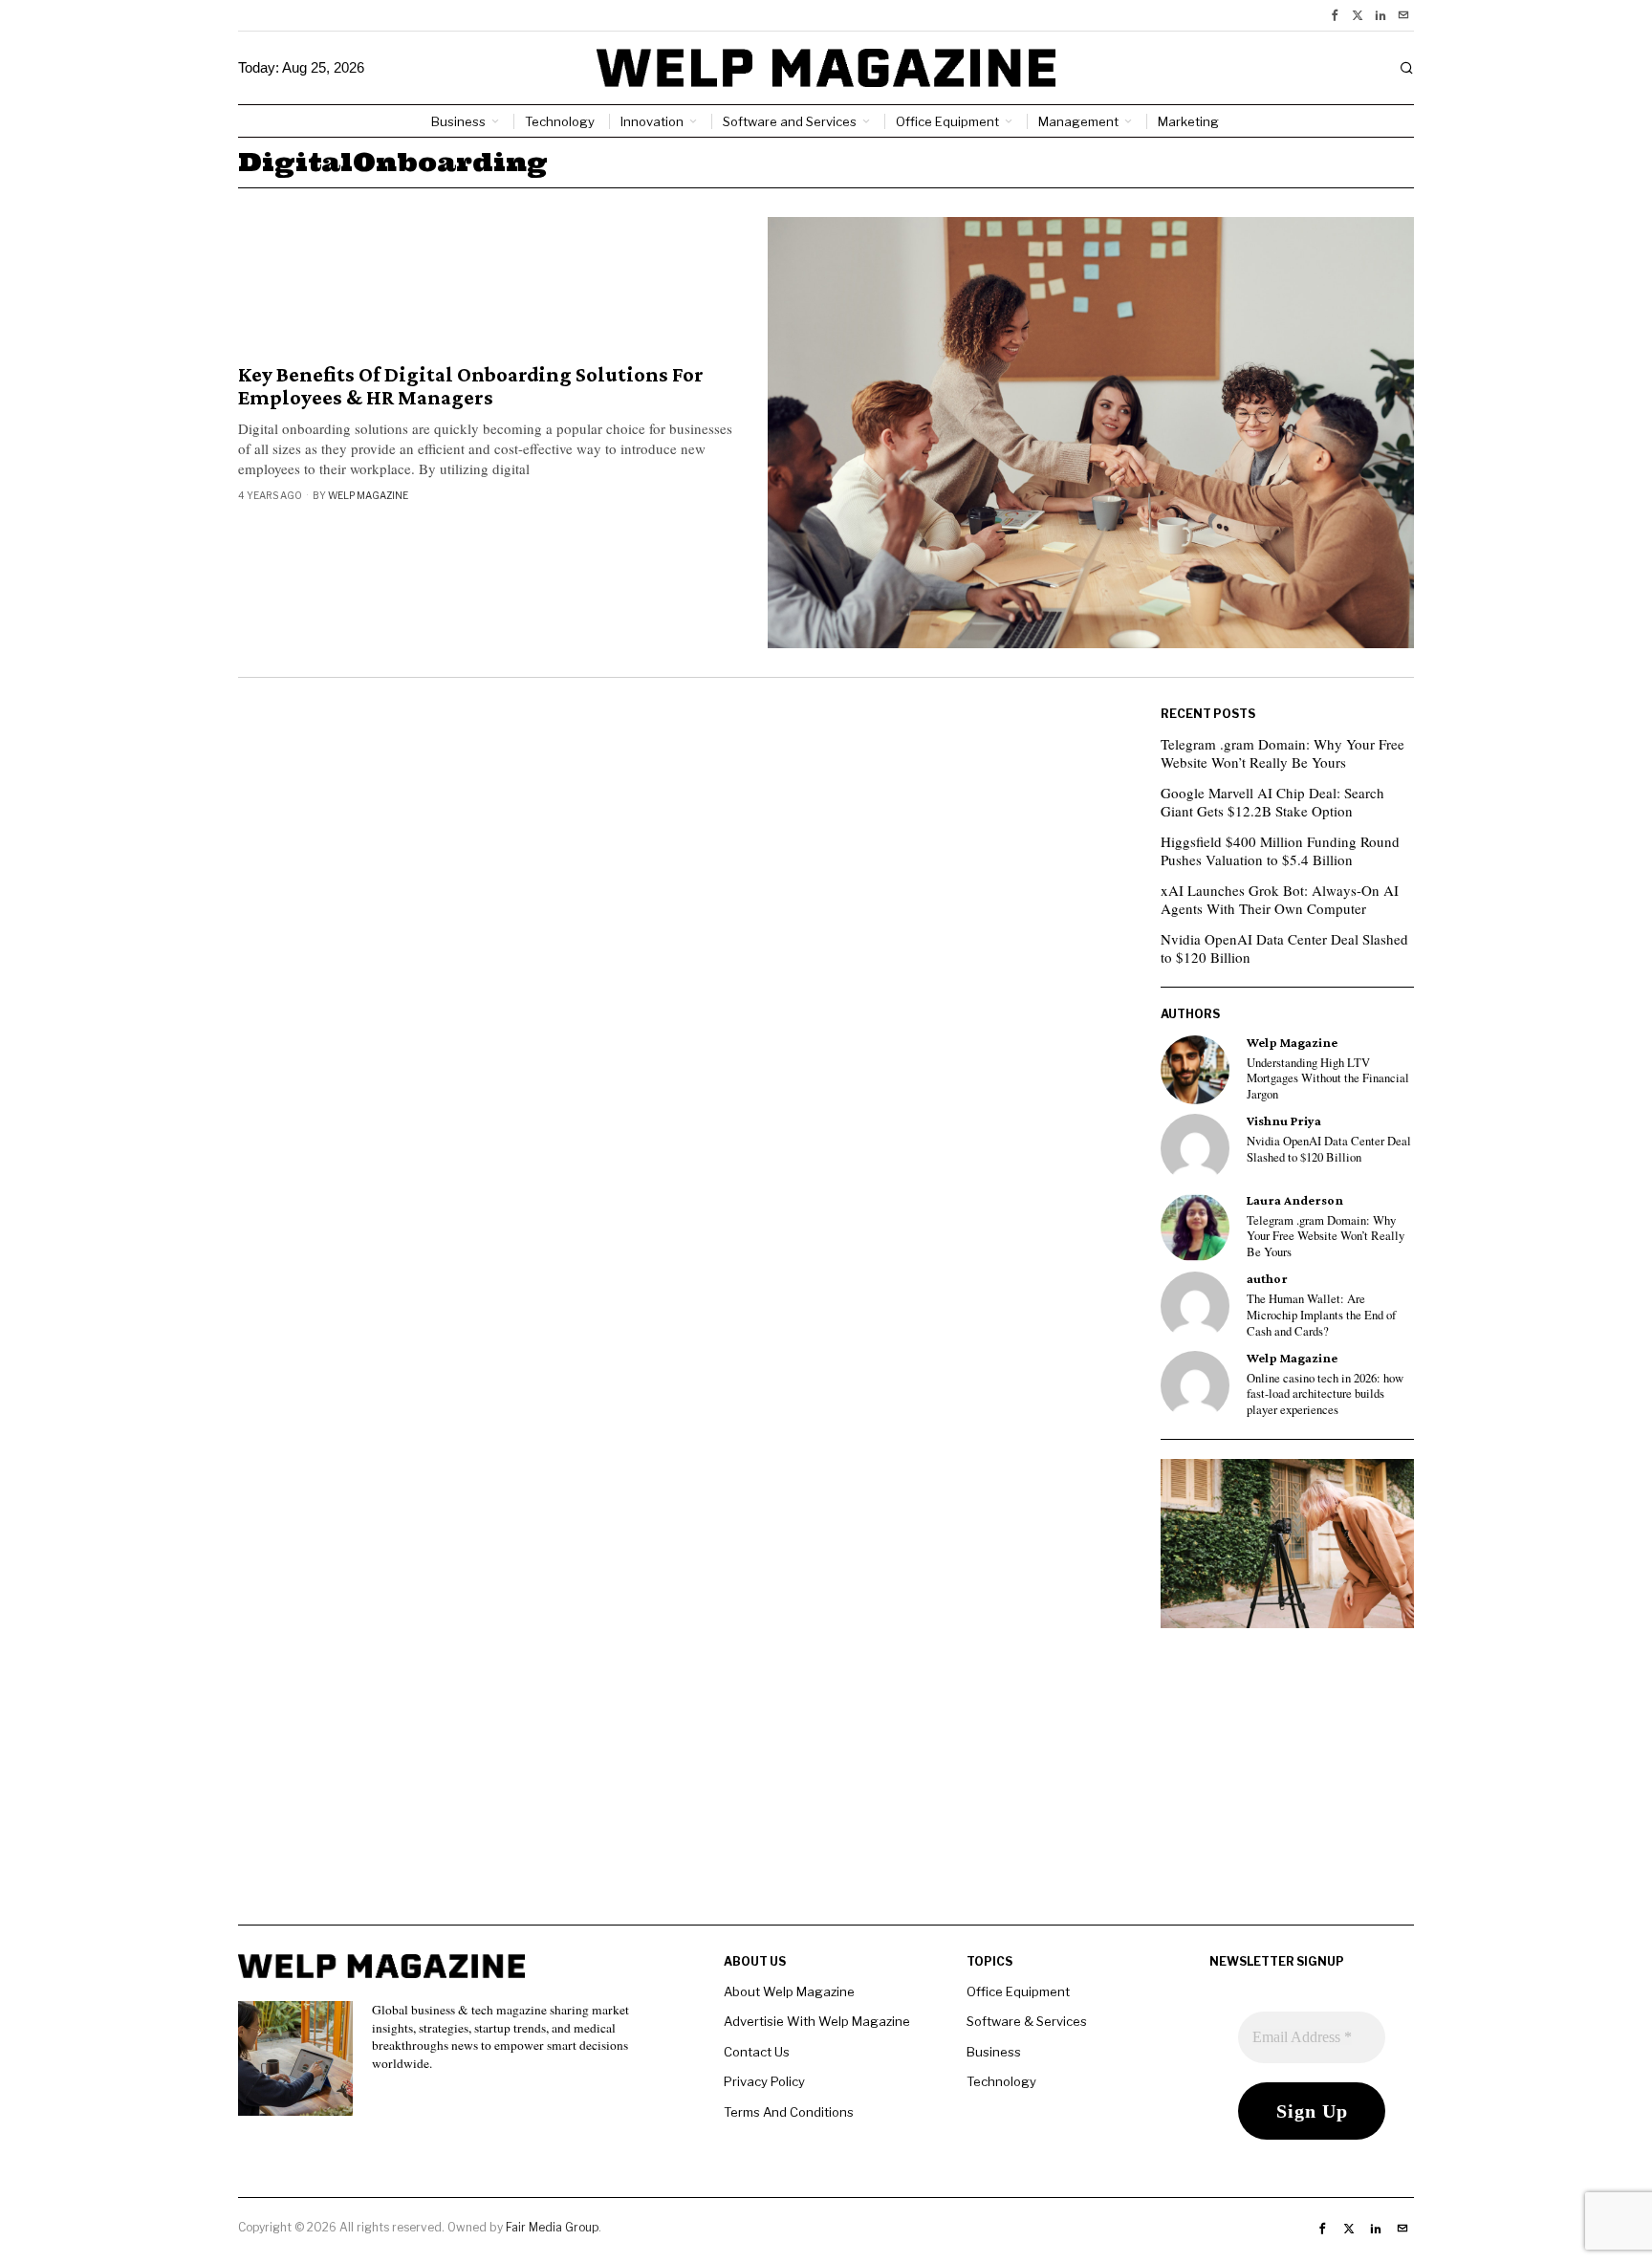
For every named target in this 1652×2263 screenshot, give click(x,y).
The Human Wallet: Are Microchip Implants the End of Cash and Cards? (1321, 1315)
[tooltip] (1335, 15)
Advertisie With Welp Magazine (817, 2021)
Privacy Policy (764, 2081)
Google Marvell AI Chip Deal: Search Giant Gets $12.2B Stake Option (1272, 802)
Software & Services (1027, 2021)
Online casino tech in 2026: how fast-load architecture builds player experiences (1325, 1394)
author (1267, 1279)
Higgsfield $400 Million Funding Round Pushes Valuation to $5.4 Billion (1280, 851)
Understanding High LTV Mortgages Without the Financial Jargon (1328, 1079)
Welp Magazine (368, 495)
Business (994, 2052)
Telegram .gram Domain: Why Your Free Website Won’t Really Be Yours (1282, 753)
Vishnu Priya (1284, 1121)
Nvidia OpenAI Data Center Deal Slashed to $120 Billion (1284, 948)
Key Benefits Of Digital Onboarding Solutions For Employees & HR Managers (471, 386)
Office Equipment (1018, 1991)
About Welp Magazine (789, 1991)
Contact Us (757, 2052)
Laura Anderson (1295, 1200)
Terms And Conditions (789, 2112)
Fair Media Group (552, 2227)
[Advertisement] (826, 1791)
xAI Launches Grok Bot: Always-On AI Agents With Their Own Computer (1280, 900)
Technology (1001, 2081)
